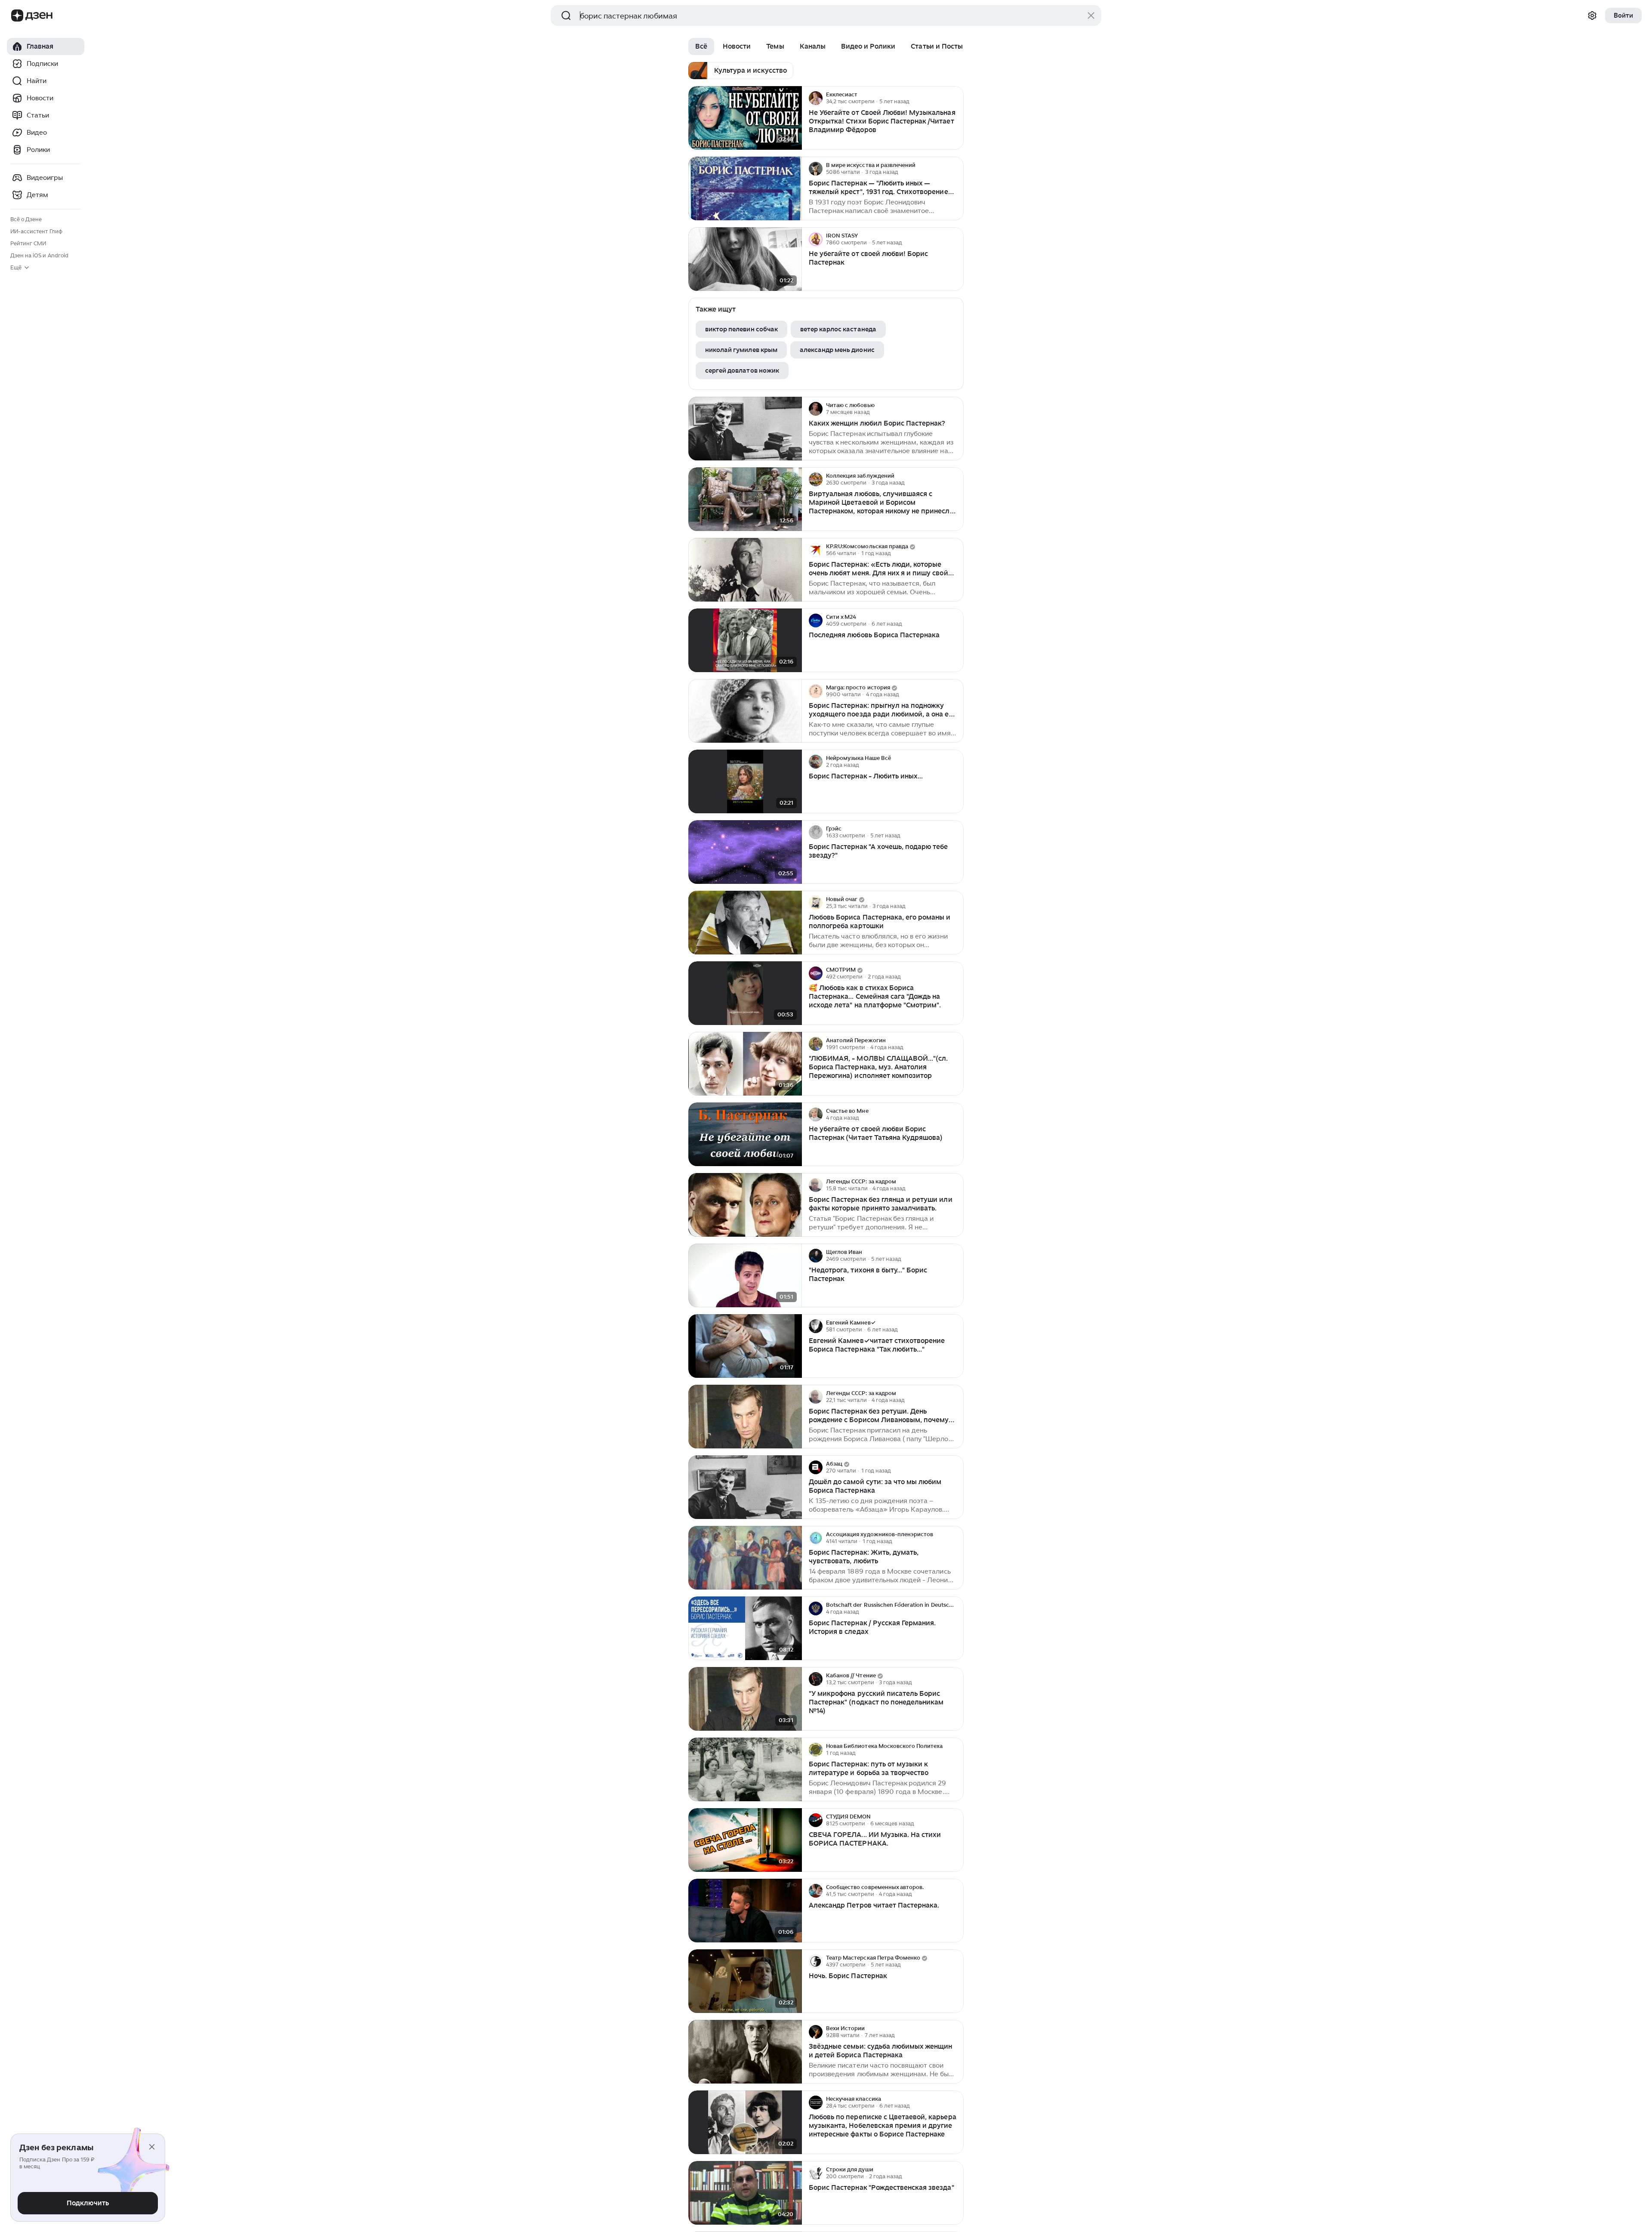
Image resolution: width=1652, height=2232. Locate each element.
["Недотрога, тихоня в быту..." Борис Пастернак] (745, 1276)
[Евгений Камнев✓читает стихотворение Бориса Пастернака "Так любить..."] (745, 1346)
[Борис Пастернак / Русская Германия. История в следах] (745, 1628)
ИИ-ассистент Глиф (36, 231)
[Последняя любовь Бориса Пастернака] (745, 641)
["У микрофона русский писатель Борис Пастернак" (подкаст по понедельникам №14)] (745, 1699)
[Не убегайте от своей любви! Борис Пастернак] (745, 259)
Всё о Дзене (26, 219)
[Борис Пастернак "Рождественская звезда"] (745, 2193)
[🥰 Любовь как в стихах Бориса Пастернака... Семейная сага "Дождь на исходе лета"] (745, 993)
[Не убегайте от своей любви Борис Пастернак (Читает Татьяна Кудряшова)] (745, 1135)
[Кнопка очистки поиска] (1091, 15)
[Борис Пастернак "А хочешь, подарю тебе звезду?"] (745, 852)
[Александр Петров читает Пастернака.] (745, 1911)
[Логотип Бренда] (17, 15)
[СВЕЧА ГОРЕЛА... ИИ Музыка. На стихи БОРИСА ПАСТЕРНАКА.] (745, 1840)
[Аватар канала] (816, 98)
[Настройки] (1592, 15)
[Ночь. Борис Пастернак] (745, 1981)
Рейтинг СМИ (28, 243)
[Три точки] (956, 98)
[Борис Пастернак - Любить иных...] (745, 782)
